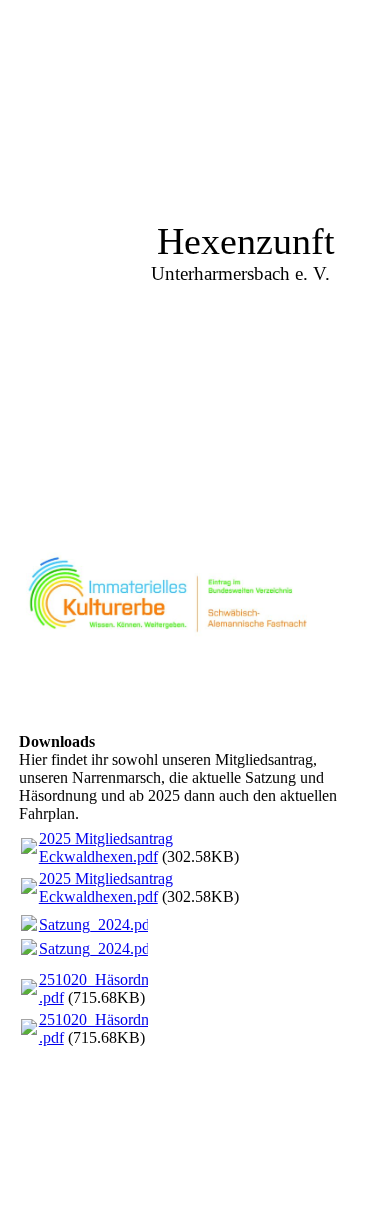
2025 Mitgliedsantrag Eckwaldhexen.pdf (106, 847)
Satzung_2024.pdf (97, 924)
